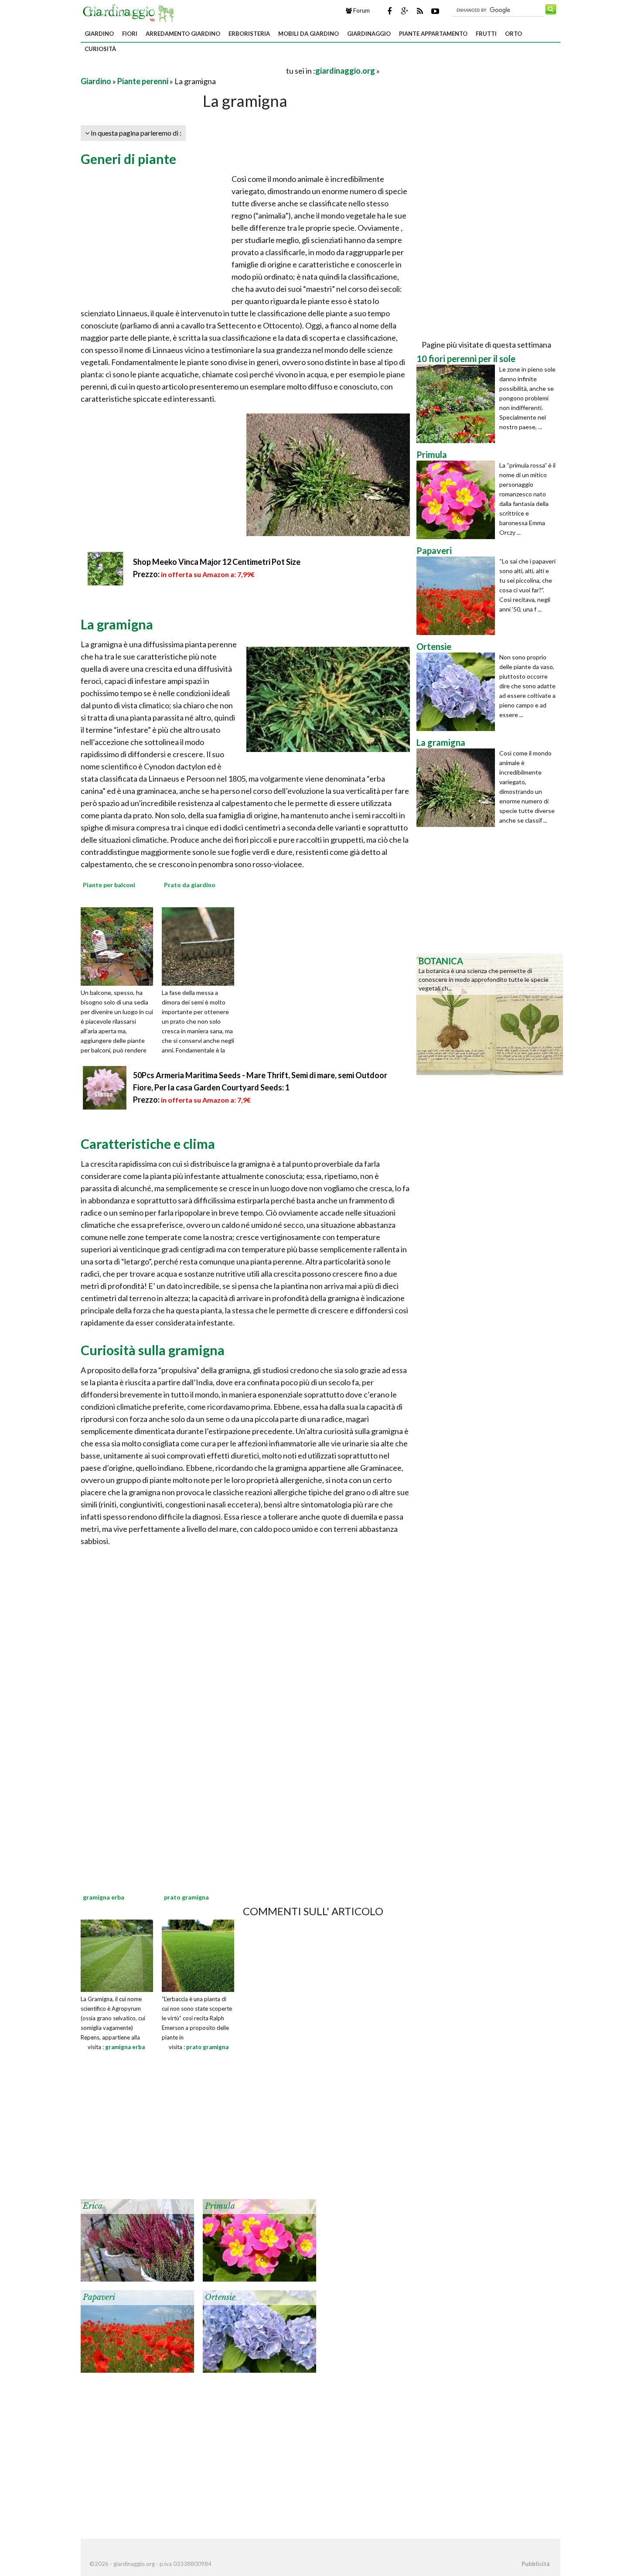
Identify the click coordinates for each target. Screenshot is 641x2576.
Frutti (486, 34)
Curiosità (100, 49)
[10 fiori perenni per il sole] (458, 404)
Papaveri (99, 2297)
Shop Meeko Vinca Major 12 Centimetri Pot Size (217, 562)
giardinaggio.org (345, 71)
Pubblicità (535, 2564)
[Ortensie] (259, 2330)
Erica (93, 2206)
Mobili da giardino (309, 34)
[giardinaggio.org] (130, 12)
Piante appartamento (433, 34)
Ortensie (220, 2297)
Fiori (130, 34)
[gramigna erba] (117, 1955)
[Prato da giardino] (201, 946)
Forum (361, 10)
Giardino (99, 34)
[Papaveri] (137, 2330)
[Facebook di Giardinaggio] (389, 11)
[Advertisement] (183, 70)
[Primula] (259, 2239)
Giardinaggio (369, 34)
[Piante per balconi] (120, 946)
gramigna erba (125, 2047)
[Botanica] (490, 1013)
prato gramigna (207, 2047)
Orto (513, 34)
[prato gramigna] (198, 1955)
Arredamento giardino (183, 34)
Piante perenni (143, 81)
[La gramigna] (458, 788)
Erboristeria (249, 34)
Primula (220, 2206)
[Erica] (137, 2239)
